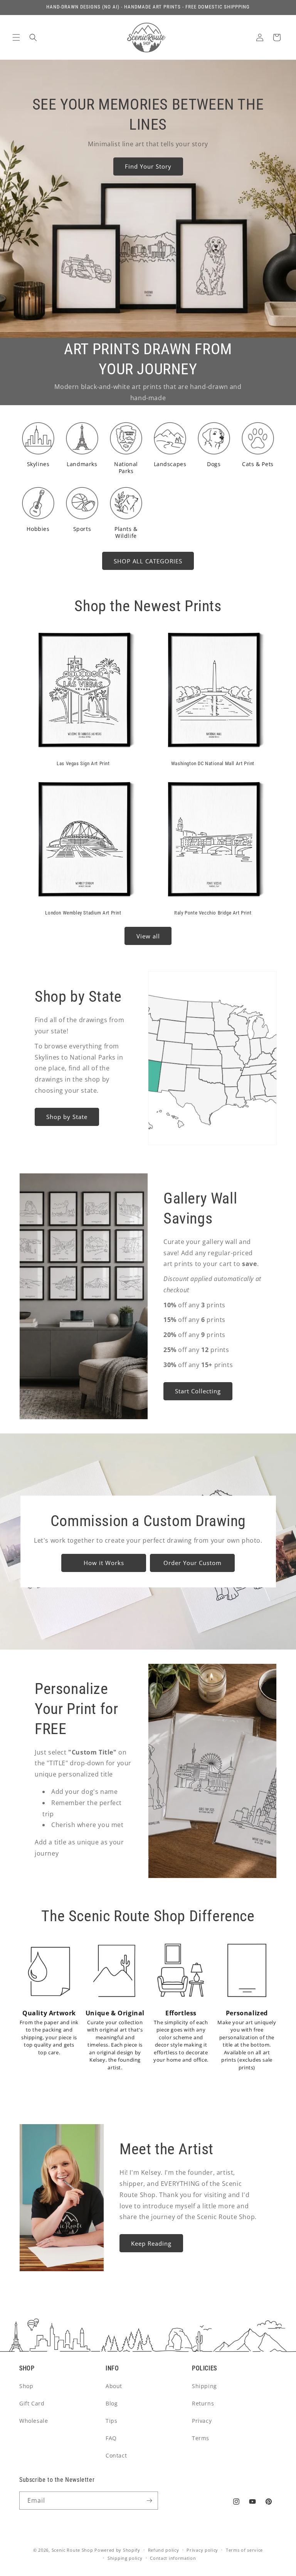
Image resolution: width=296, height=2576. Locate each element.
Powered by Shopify (117, 2550)
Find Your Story (148, 166)
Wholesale (34, 2421)
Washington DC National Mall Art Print (213, 763)
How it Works (103, 1563)
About (114, 2386)
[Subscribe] (149, 2501)
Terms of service (244, 2550)
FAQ (111, 2438)
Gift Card (32, 2403)
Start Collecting (198, 1391)
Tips (111, 2421)
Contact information (173, 2558)
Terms (201, 2438)
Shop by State (67, 1117)
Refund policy (164, 2550)
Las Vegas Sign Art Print (83, 763)
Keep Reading (151, 2243)
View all (148, 936)
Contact (116, 2455)
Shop (26, 2386)
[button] (16, 37)
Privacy (202, 2421)
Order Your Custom (192, 1563)
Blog (112, 2403)
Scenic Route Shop (72, 2550)
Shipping (204, 2386)
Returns (203, 2403)
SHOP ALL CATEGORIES (148, 561)
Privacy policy (202, 2550)
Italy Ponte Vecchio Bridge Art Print (213, 913)
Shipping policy (125, 2558)
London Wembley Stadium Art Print (83, 913)
